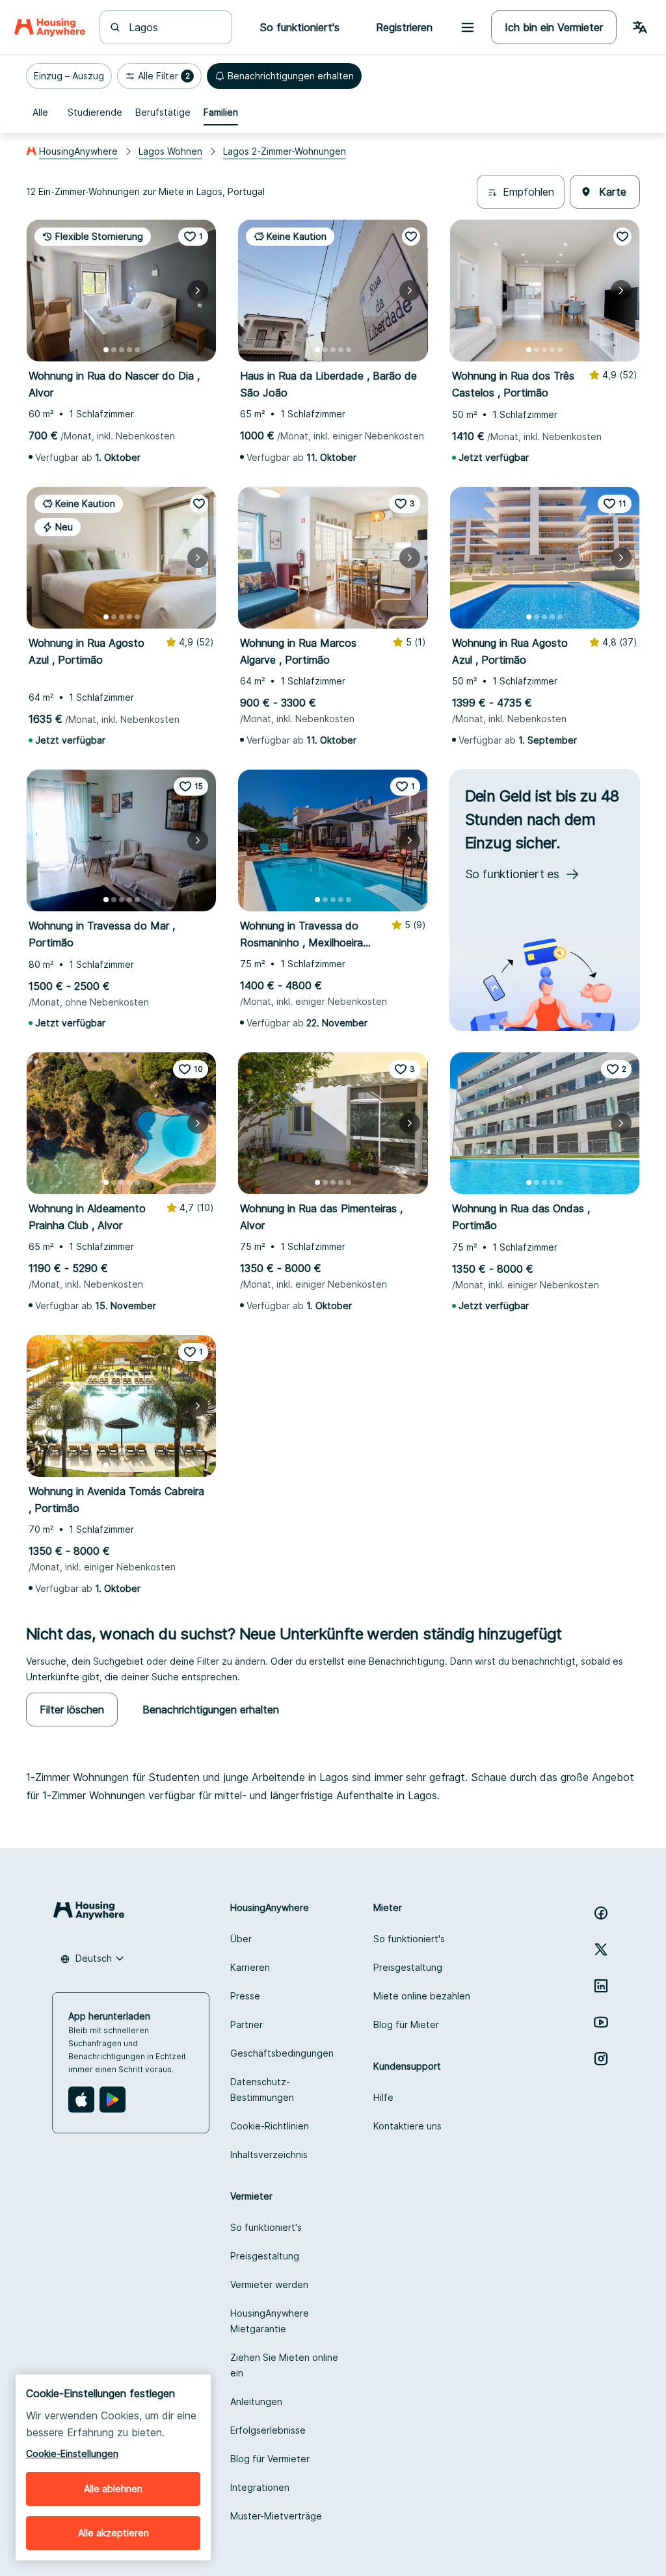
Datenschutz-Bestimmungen (262, 2089)
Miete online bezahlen (422, 1996)
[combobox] (174, 27)
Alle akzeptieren (113, 2533)
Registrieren (404, 27)
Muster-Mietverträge (276, 2516)
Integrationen (260, 2487)
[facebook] (601, 1913)
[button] (69, 76)
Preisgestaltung (408, 1967)
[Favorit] (411, 237)
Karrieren (250, 1967)
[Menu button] (468, 27)
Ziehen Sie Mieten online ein (284, 2365)
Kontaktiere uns (407, 2126)
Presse (245, 1996)
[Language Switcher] (640, 27)
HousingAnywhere (78, 151)
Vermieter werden (269, 2284)
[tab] (40, 112)
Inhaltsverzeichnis (269, 2154)
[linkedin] (601, 1986)
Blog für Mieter (406, 2024)
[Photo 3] (122, 350)
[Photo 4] (129, 350)
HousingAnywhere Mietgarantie (270, 2321)
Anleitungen (256, 2401)
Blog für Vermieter (270, 2459)
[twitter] (601, 1949)
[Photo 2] (114, 350)
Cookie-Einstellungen (72, 2453)
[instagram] (601, 2059)
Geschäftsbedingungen (282, 2053)
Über (241, 1939)
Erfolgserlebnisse (268, 2430)
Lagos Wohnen (170, 151)
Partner (246, 2024)
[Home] (50, 27)
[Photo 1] (106, 350)
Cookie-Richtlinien (270, 2126)
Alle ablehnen (113, 2489)
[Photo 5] (137, 350)
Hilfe (383, 2097)
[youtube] (601, 2022)
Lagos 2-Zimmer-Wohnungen (285, 151)
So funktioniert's (409, 1939)
